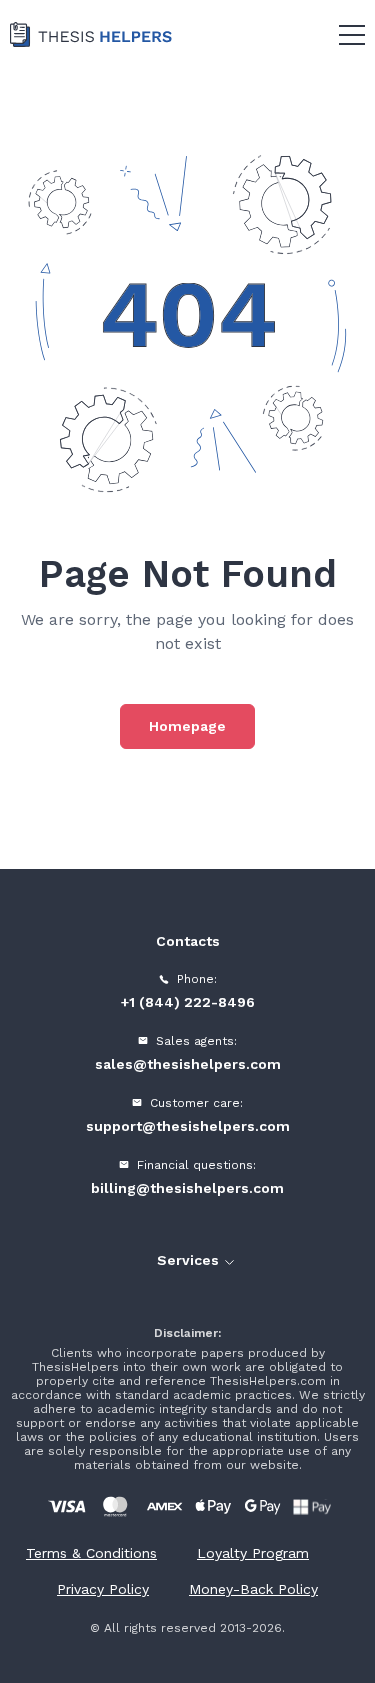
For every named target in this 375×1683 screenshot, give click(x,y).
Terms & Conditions (91, 1553)
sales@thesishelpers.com (188, 1064)
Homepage (187, 726)
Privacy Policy (103, 1589)
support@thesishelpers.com (188, 1126)
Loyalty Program (253, 1553)
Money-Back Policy (253, 1589)
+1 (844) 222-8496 (188, 1002)
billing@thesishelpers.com (187, 1188)
